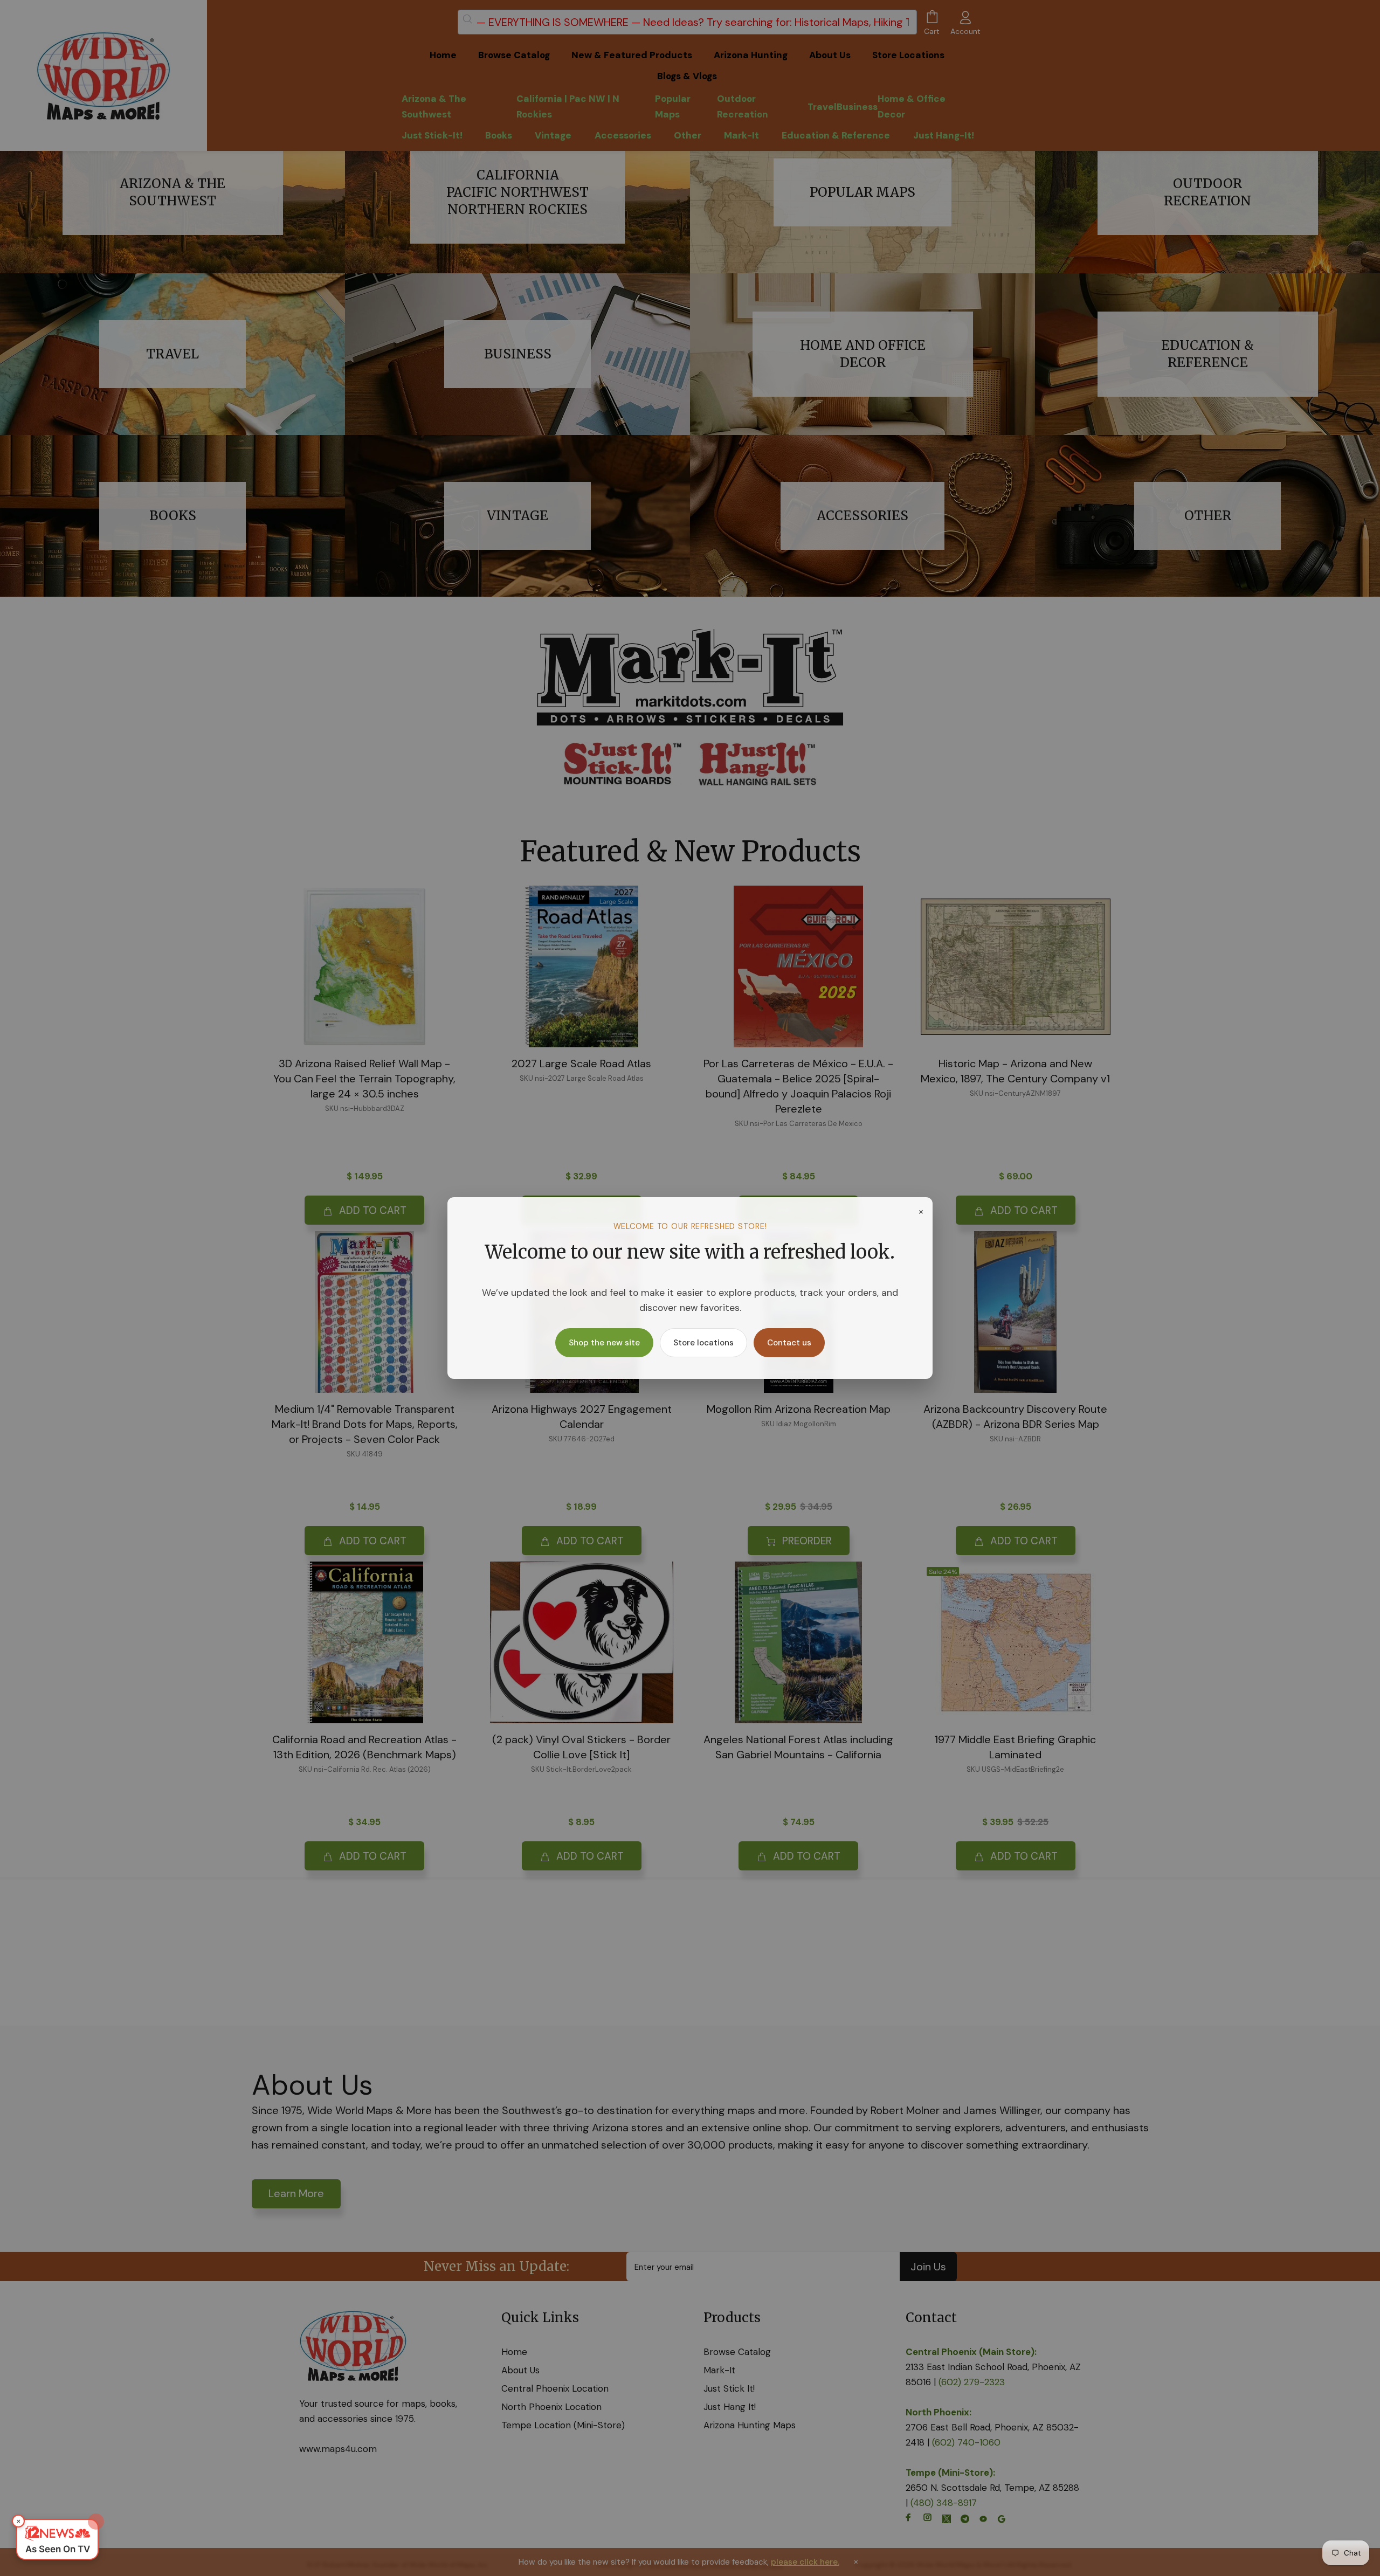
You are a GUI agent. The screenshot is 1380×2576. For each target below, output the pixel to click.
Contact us (789, 1343)
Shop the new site (604, 1343)
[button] (57, 2539)
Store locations (703, 1343)
